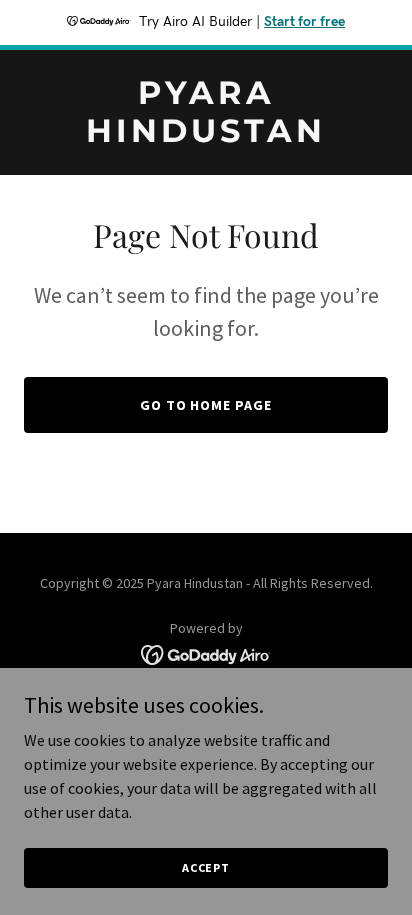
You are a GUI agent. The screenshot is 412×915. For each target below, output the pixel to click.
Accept (206, 867)
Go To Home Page (206, 405)
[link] (206, 136)
